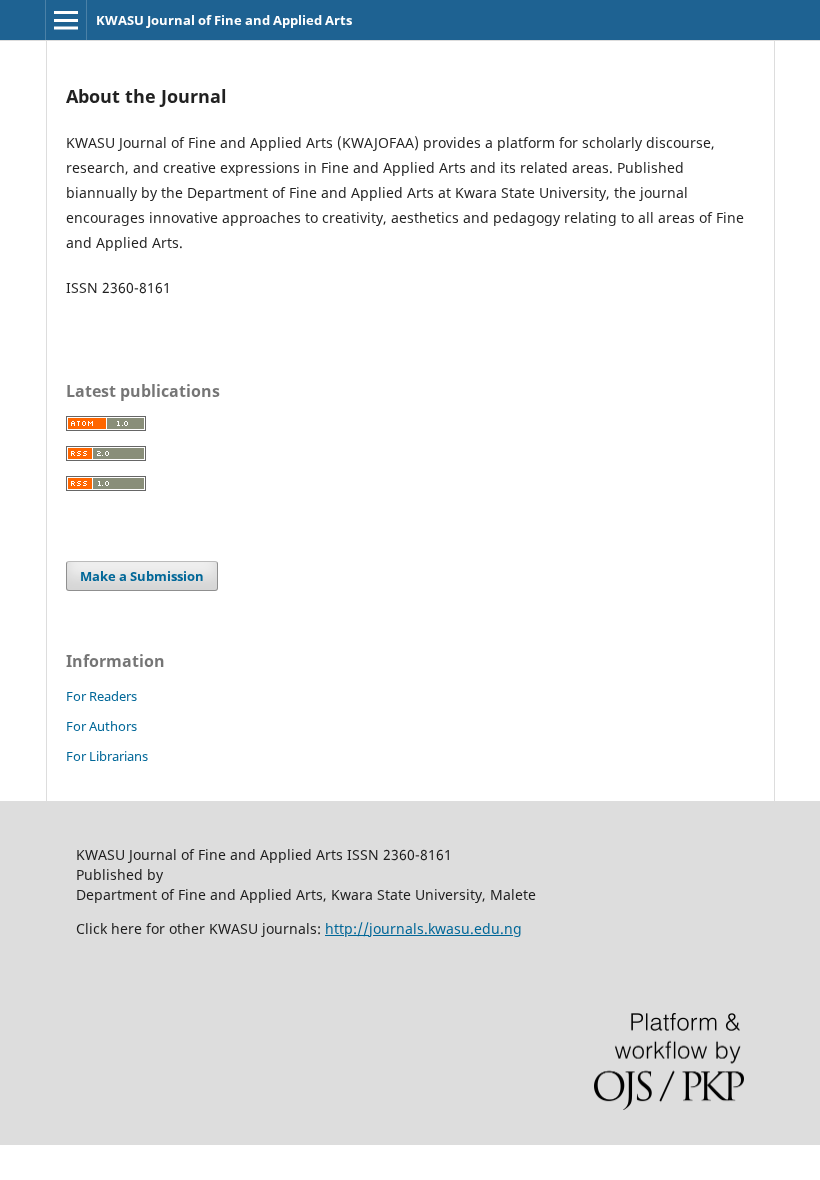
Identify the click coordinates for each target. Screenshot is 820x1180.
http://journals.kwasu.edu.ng (423, 928)
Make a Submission (142, 576)
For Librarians (107, 756)
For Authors (101, 726)
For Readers (101, 696)
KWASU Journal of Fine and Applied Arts (224, 20)
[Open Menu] (66, 20)
